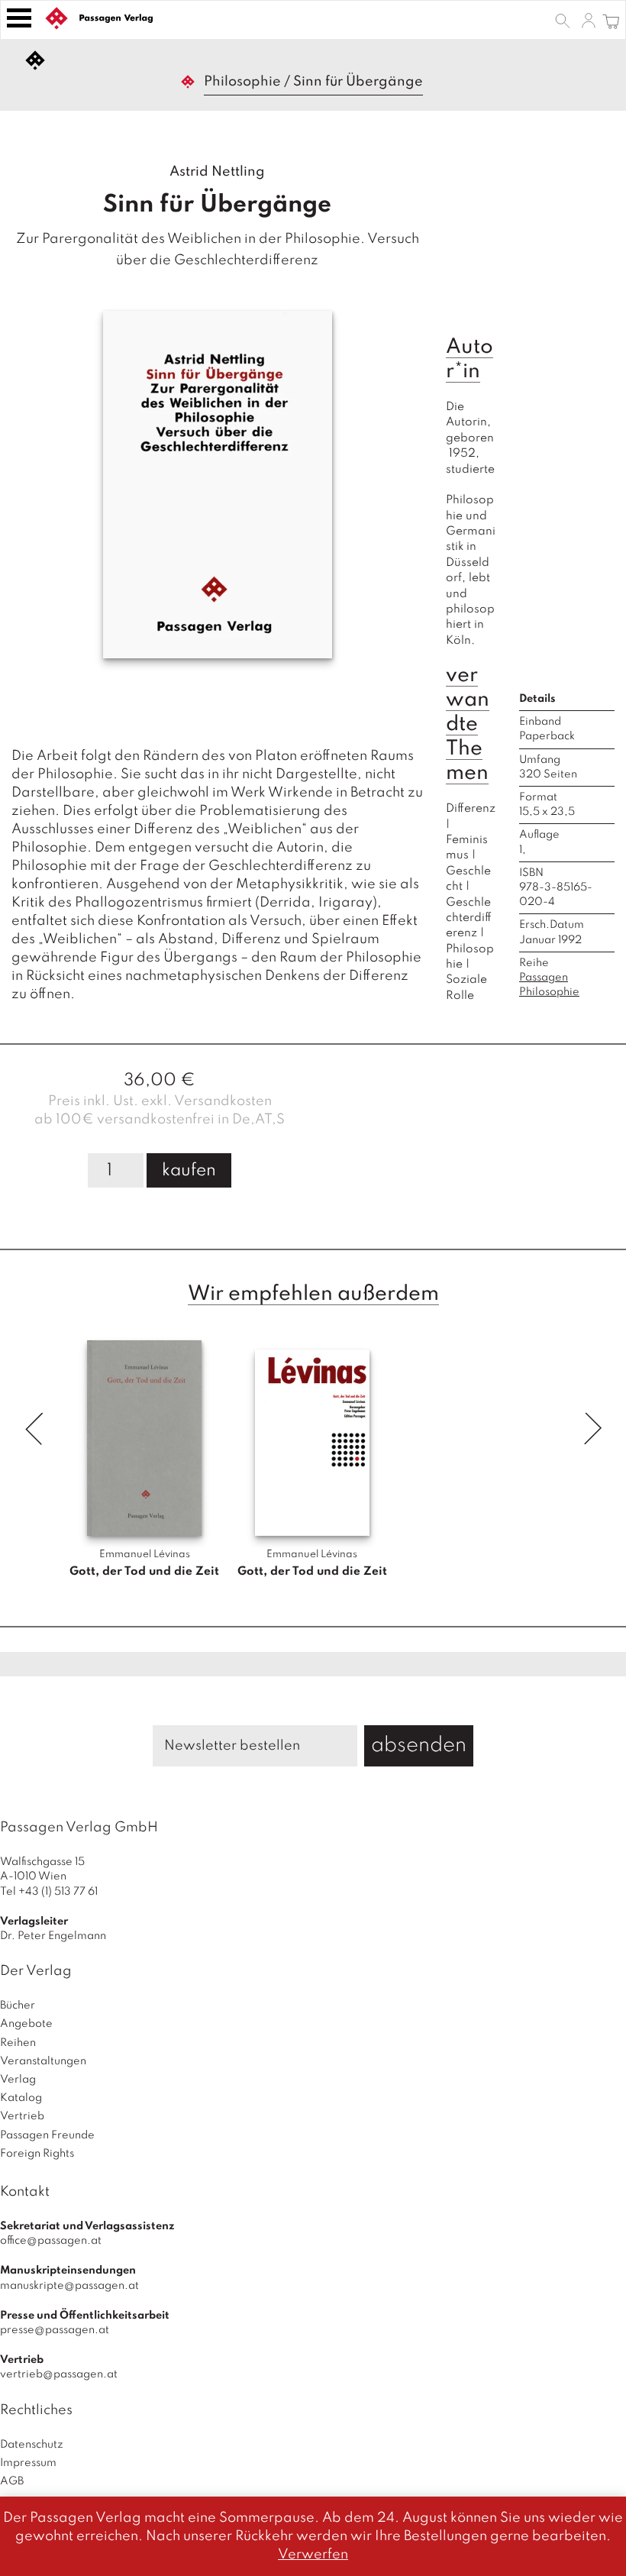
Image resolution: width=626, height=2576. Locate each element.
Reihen (18, 2043)
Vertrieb (22, 2116)
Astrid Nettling (217, 172)
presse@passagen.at (55, 2330)
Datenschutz (32, 2445)
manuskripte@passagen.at (69, 2286)
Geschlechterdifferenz (469, 918)
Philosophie (242, 82)
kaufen (189, 1171)
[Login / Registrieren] (589, 20)
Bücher (18, 2006)
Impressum (28, 2463)
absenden (419, 1745)
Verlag (18, 2080)
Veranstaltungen (43, 2061)
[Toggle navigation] (19, 18)
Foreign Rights (37, 2154)
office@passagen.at (51, 2241)
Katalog (21, 2098)
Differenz (471, 809)
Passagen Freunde (47, 2135)
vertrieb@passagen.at (59, 2374)
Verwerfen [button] (313, 2555)
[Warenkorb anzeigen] (611, 20)
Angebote (26, 2024)
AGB (12, 2481)
